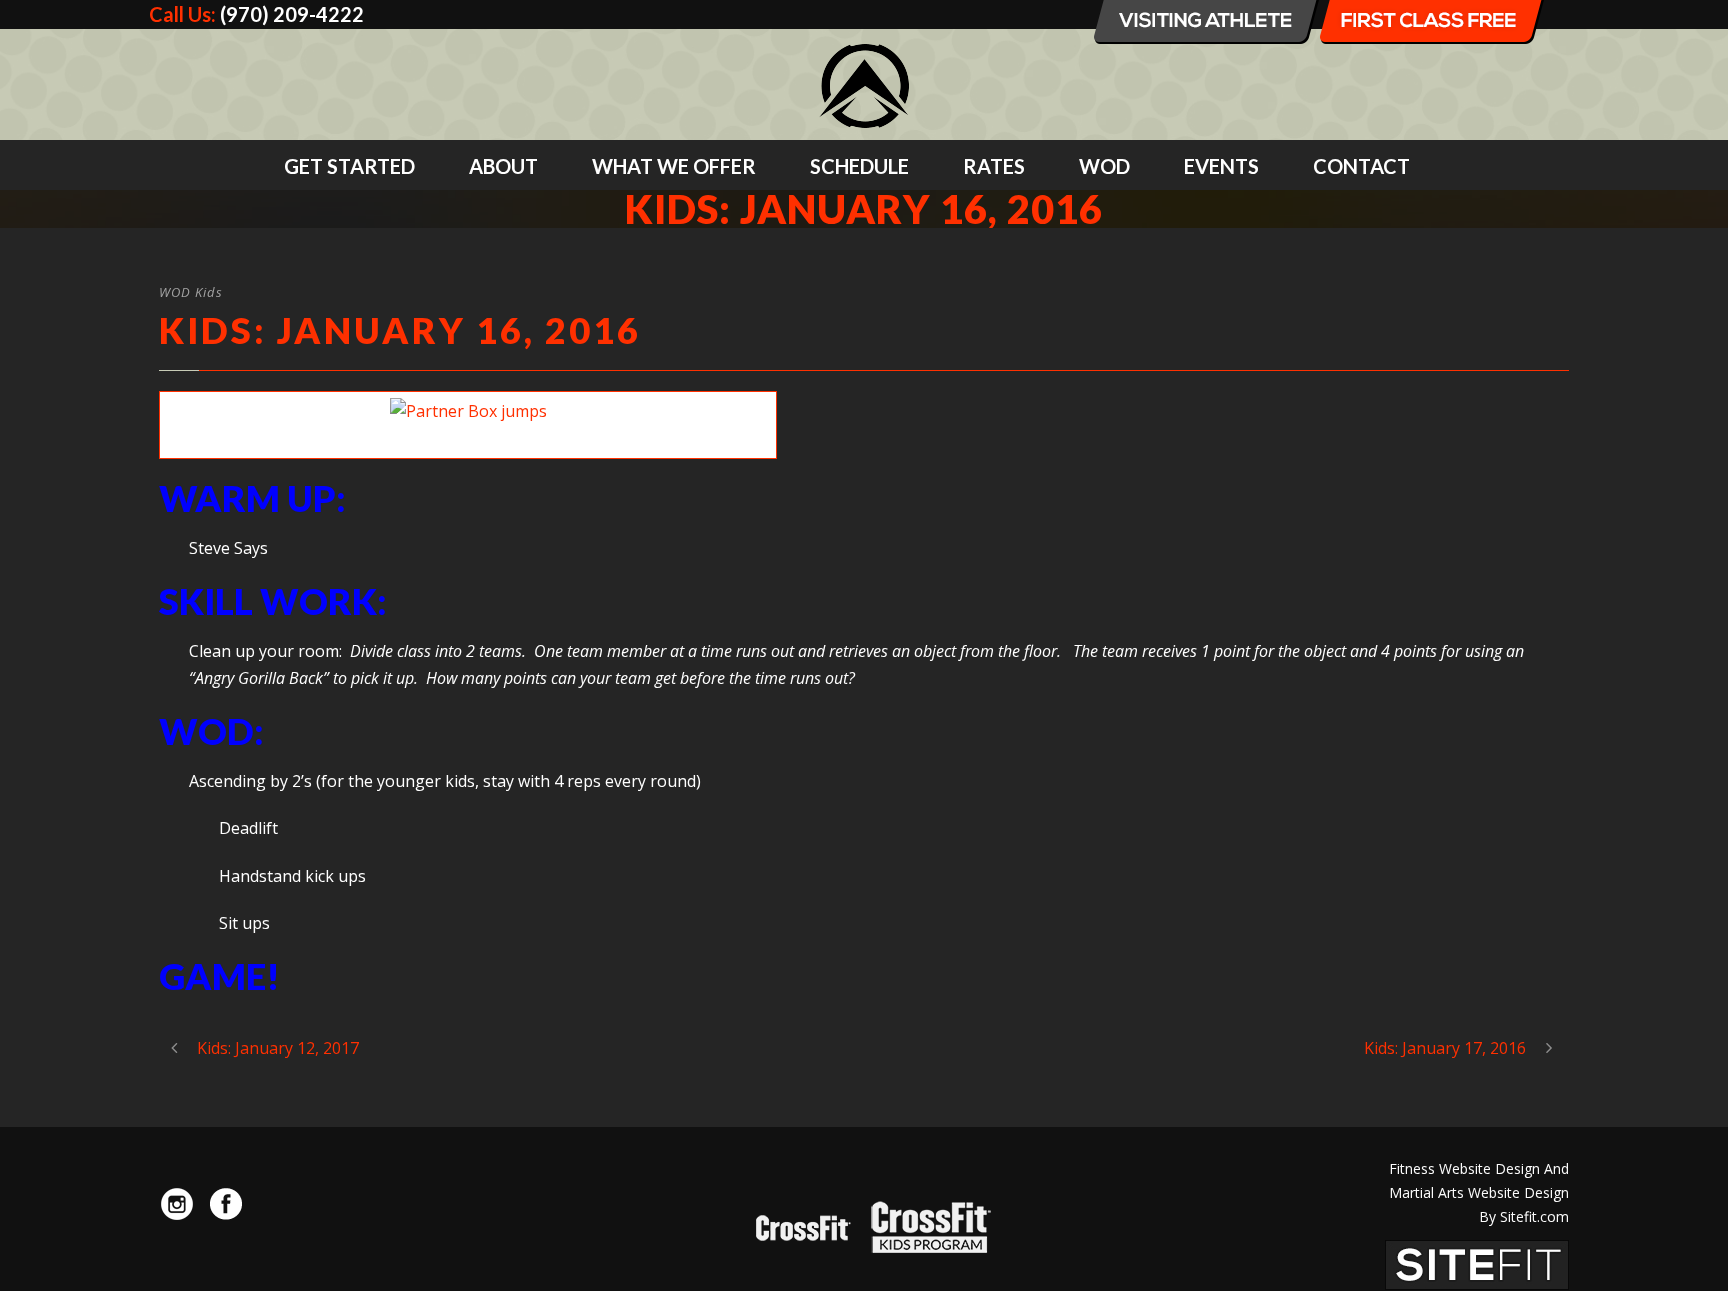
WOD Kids (191, 292)
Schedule (859, 166)
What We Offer (674, 166)
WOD (1104, 166)
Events (1221, 166)
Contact (1361, 166)
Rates (994, 166)
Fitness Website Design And (1479, 1168)
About (503, 166)
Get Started (349, 166)
